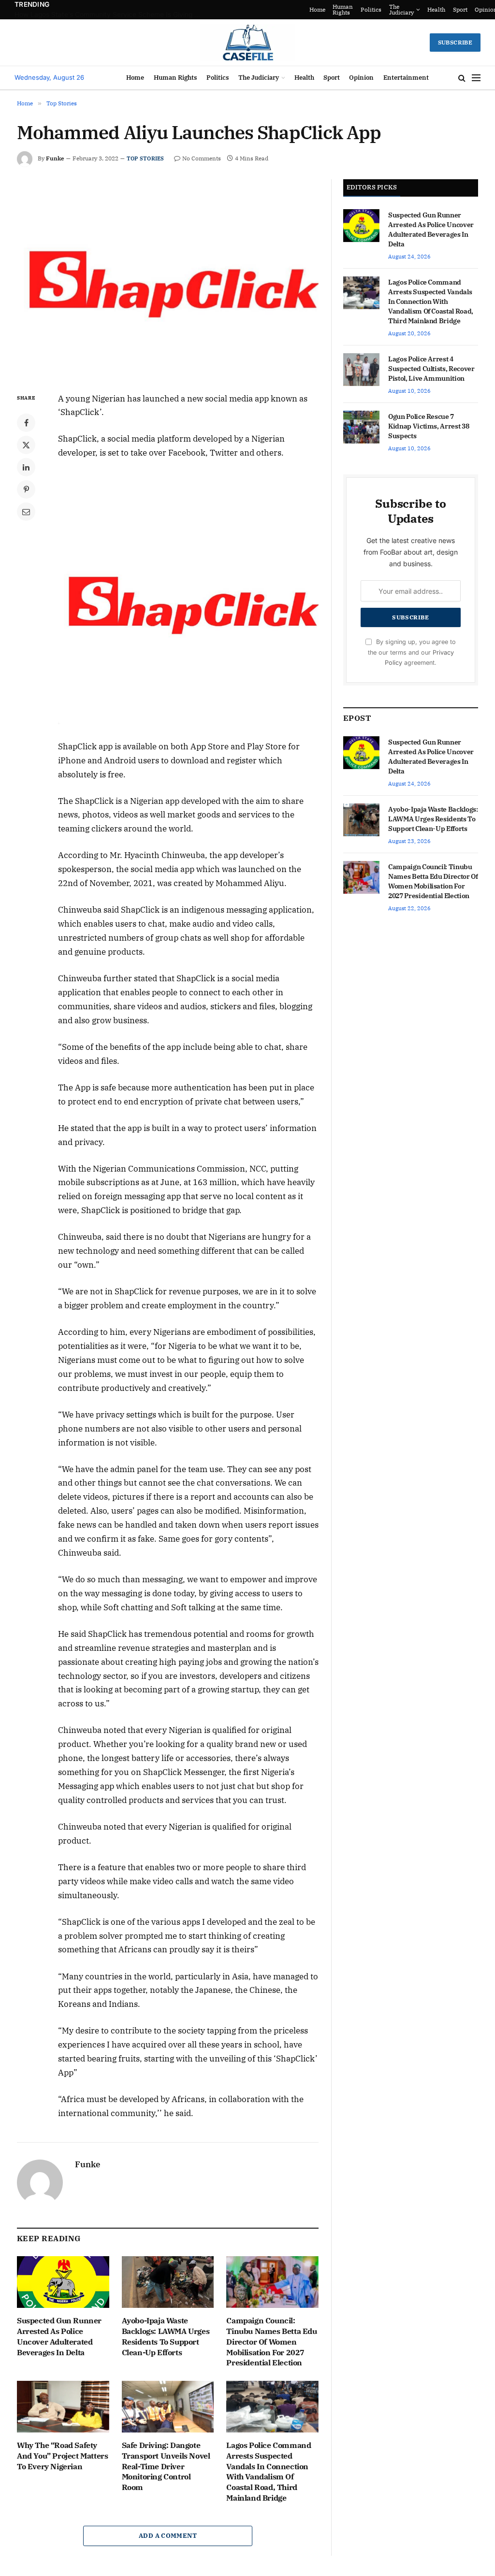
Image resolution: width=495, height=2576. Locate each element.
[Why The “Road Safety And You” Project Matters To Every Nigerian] (63, 2407)
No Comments (202, 158)
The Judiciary (383, 9)
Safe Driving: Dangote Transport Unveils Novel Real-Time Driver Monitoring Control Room (166, 2466)
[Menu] (476, 78)
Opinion (468, 9)
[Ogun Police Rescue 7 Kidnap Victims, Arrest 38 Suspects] (361, 427)
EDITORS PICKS (372, 187)
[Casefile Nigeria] (248, 43)
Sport (442, 9)
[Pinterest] (26, 489)
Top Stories (145, 158)
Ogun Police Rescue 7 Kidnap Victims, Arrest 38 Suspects (429, 426)
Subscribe (455, 42)
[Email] (26, 512)
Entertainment (406, 78)
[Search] (462, 78)
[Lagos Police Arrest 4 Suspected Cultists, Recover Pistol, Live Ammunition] (361, 370)
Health (418, 9)
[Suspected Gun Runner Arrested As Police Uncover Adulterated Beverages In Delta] (63, 2282)
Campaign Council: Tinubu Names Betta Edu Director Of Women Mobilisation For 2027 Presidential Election (271, 2341)
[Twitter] (26, 445)
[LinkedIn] (26, 467)
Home (299, 9)
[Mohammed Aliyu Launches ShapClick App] (168, 278)
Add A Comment (168, 2536)
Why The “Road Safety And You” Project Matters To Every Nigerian (62, 2456)
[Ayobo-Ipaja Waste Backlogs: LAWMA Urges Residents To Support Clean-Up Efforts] (168, 2282)
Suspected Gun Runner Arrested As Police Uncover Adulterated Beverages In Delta (111, 14)
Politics (353, 9)
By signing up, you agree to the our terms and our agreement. (412, 652)
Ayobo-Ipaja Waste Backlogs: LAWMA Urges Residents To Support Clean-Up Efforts (166, 2336)
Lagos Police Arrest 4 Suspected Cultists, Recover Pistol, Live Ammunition (431, 369)
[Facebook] (26, 423)
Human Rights (324, 9)
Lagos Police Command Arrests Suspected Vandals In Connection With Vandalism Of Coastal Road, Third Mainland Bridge (269, 2471)
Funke (55, 158)
